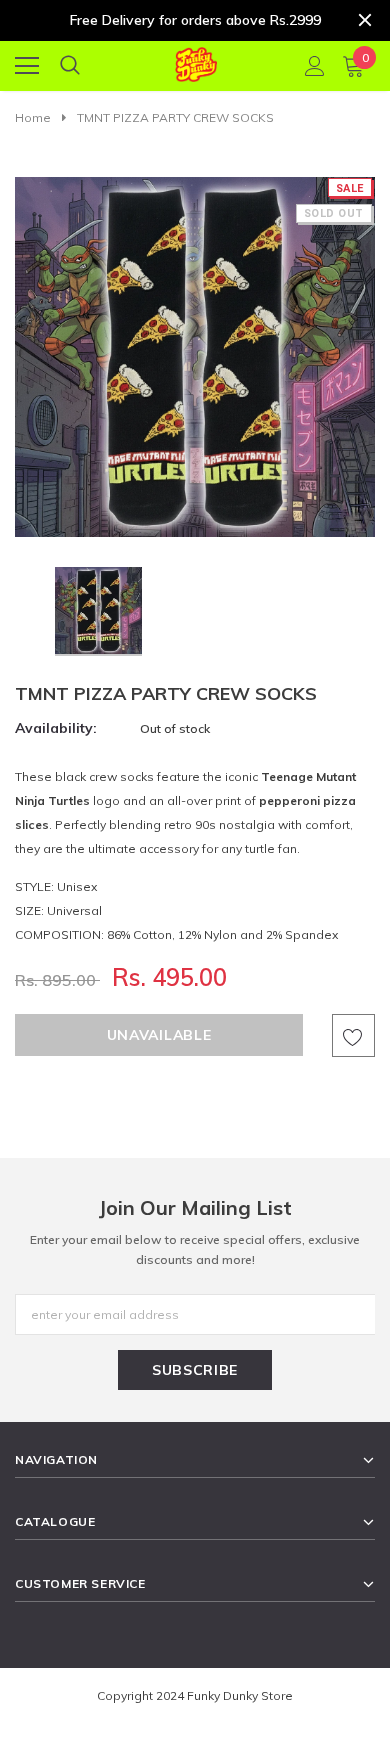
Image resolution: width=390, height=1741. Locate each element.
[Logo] (195, 61)
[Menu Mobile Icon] (27, 66)
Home (33, 117)
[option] (195, 357)
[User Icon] (315, 66)
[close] (365, 20)
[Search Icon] (70, 66)
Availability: (56, 728)
